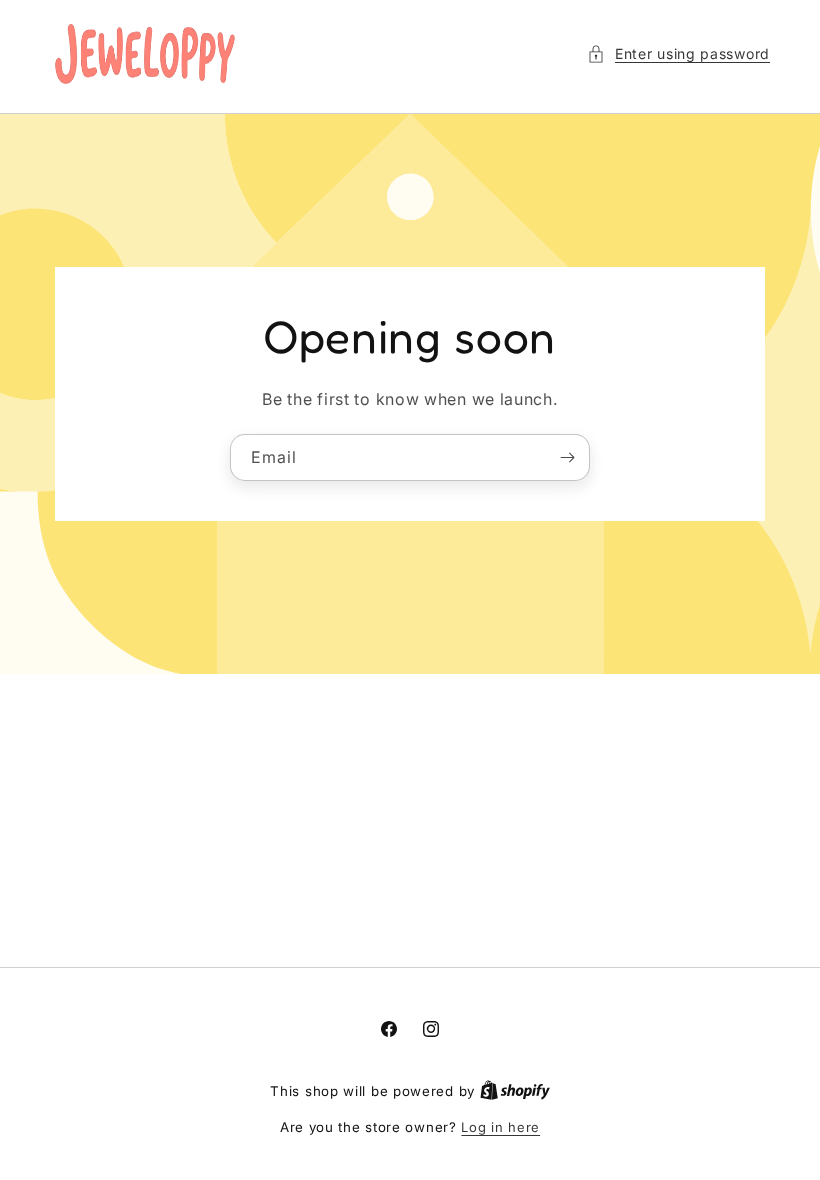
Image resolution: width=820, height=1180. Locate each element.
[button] (678, 53)
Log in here (500, 1127)
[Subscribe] (567, 456)
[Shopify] (515, 1091)
